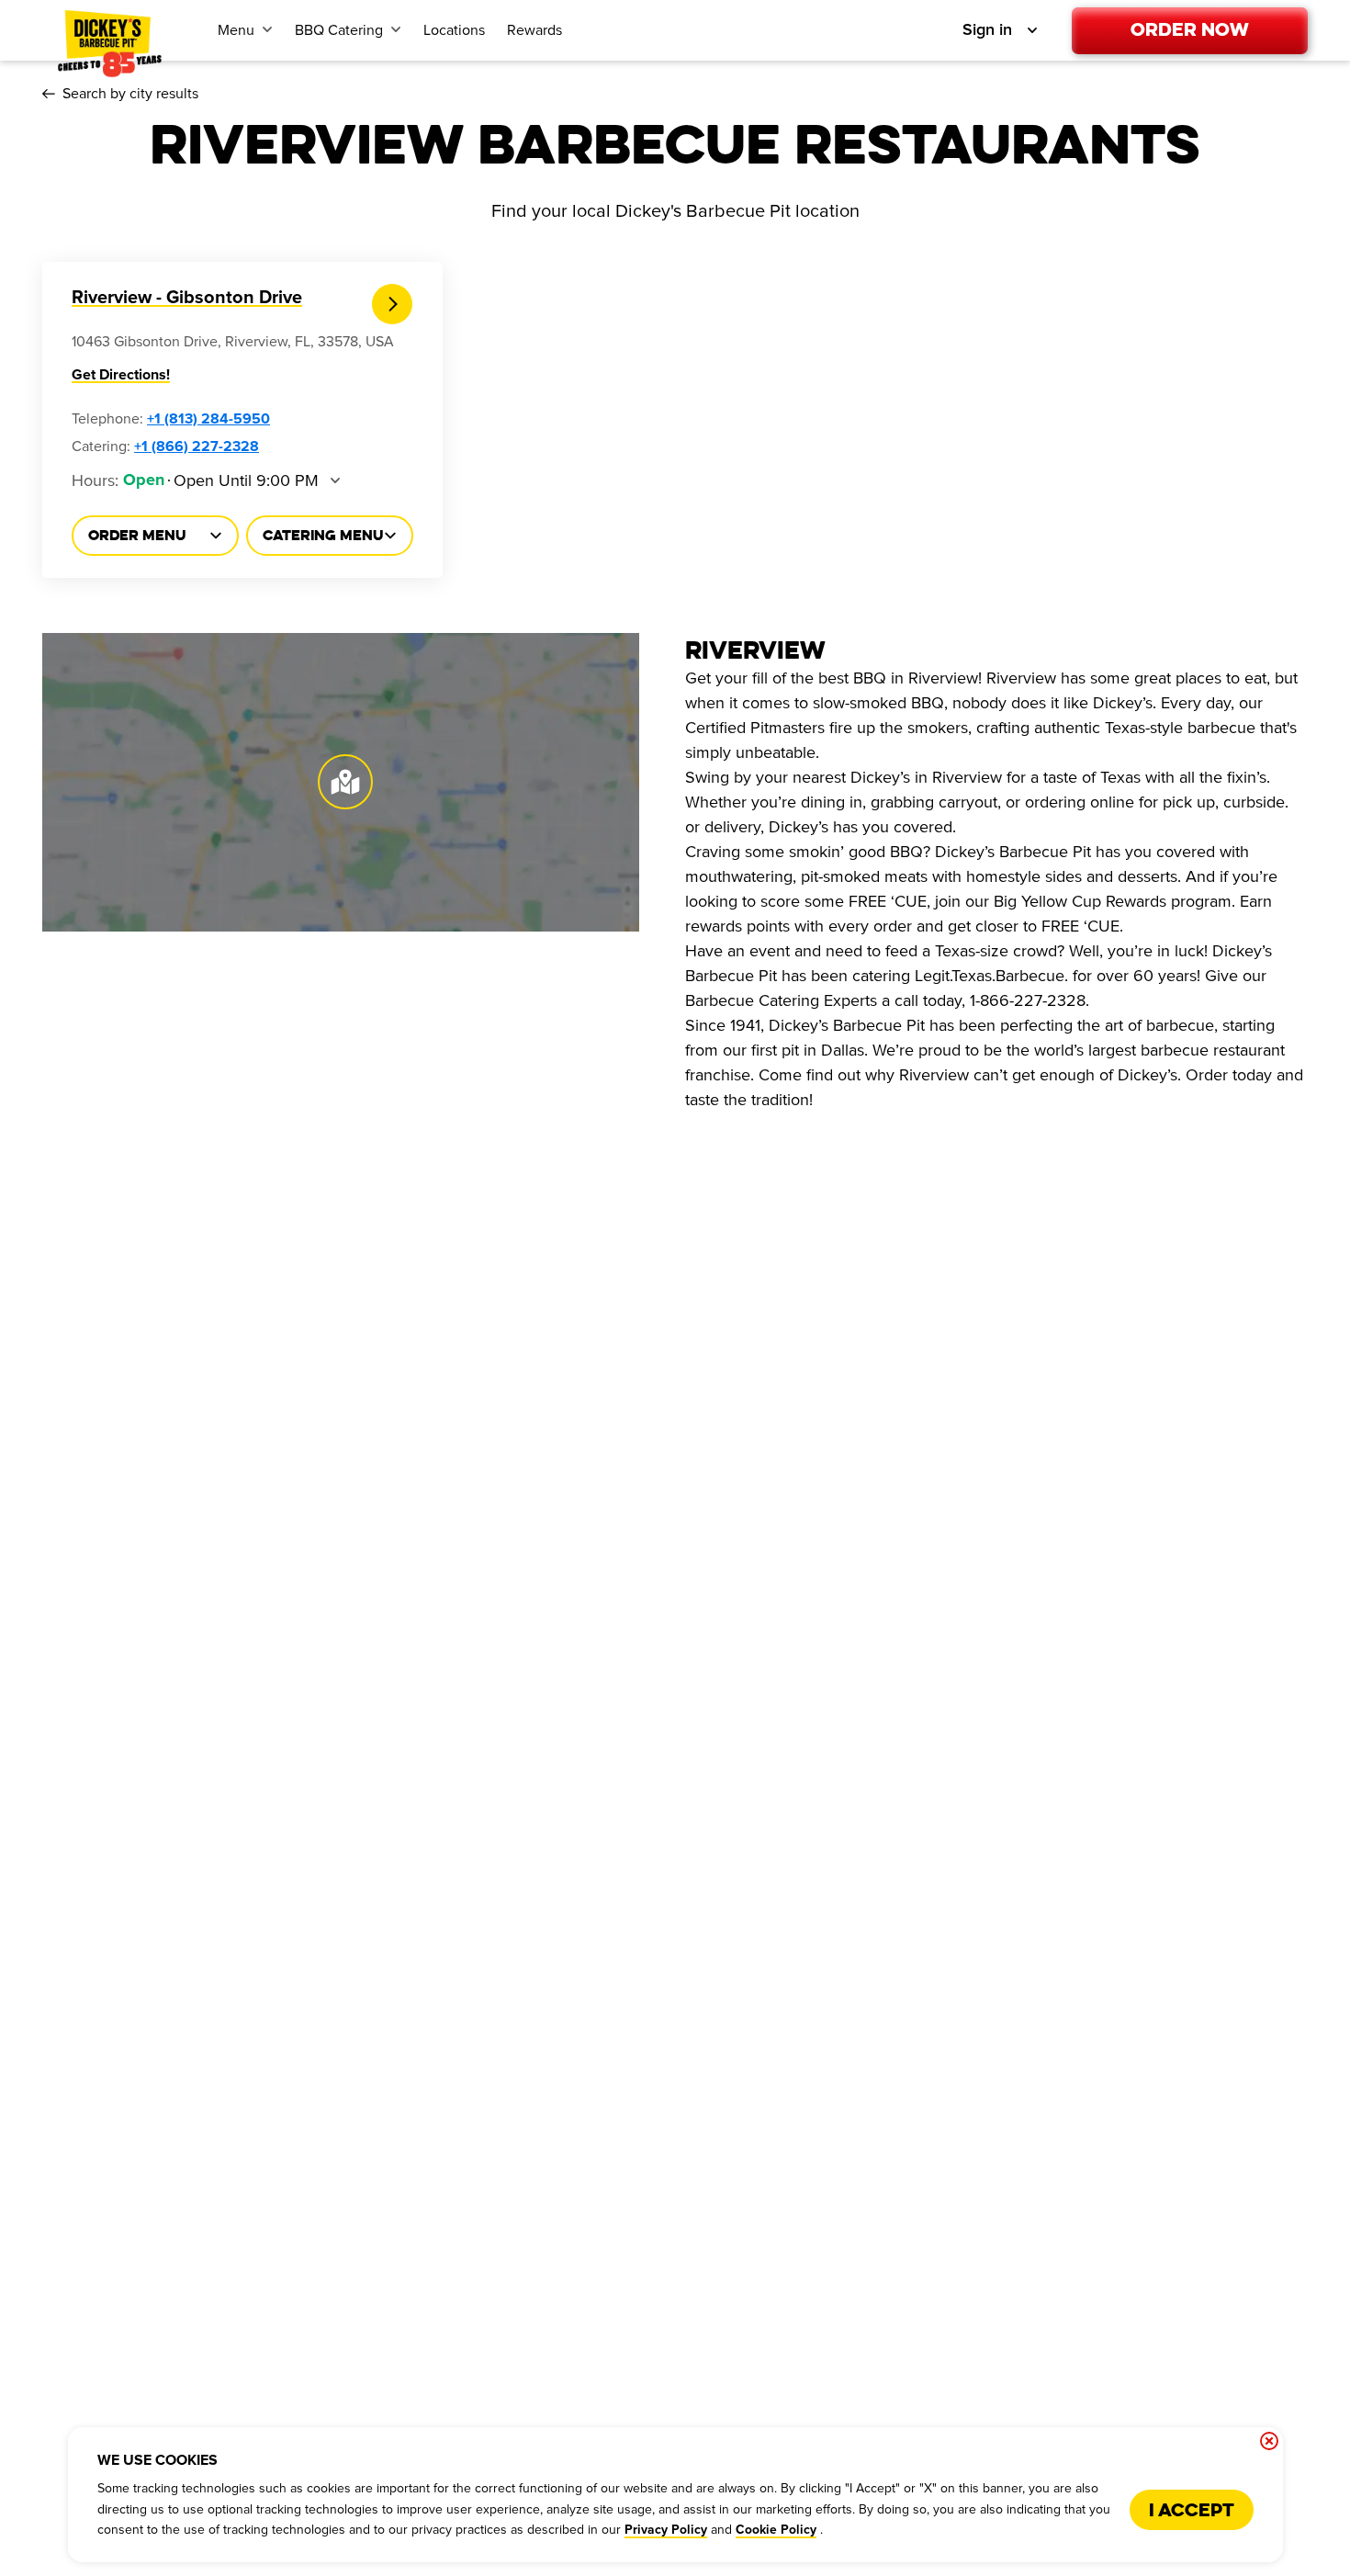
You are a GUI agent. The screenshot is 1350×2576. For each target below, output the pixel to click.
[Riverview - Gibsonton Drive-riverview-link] (393, 305)
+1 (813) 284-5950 (208, 419)
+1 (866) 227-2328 (197, 446)
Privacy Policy (666, 2530)
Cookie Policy (776, 2530)
